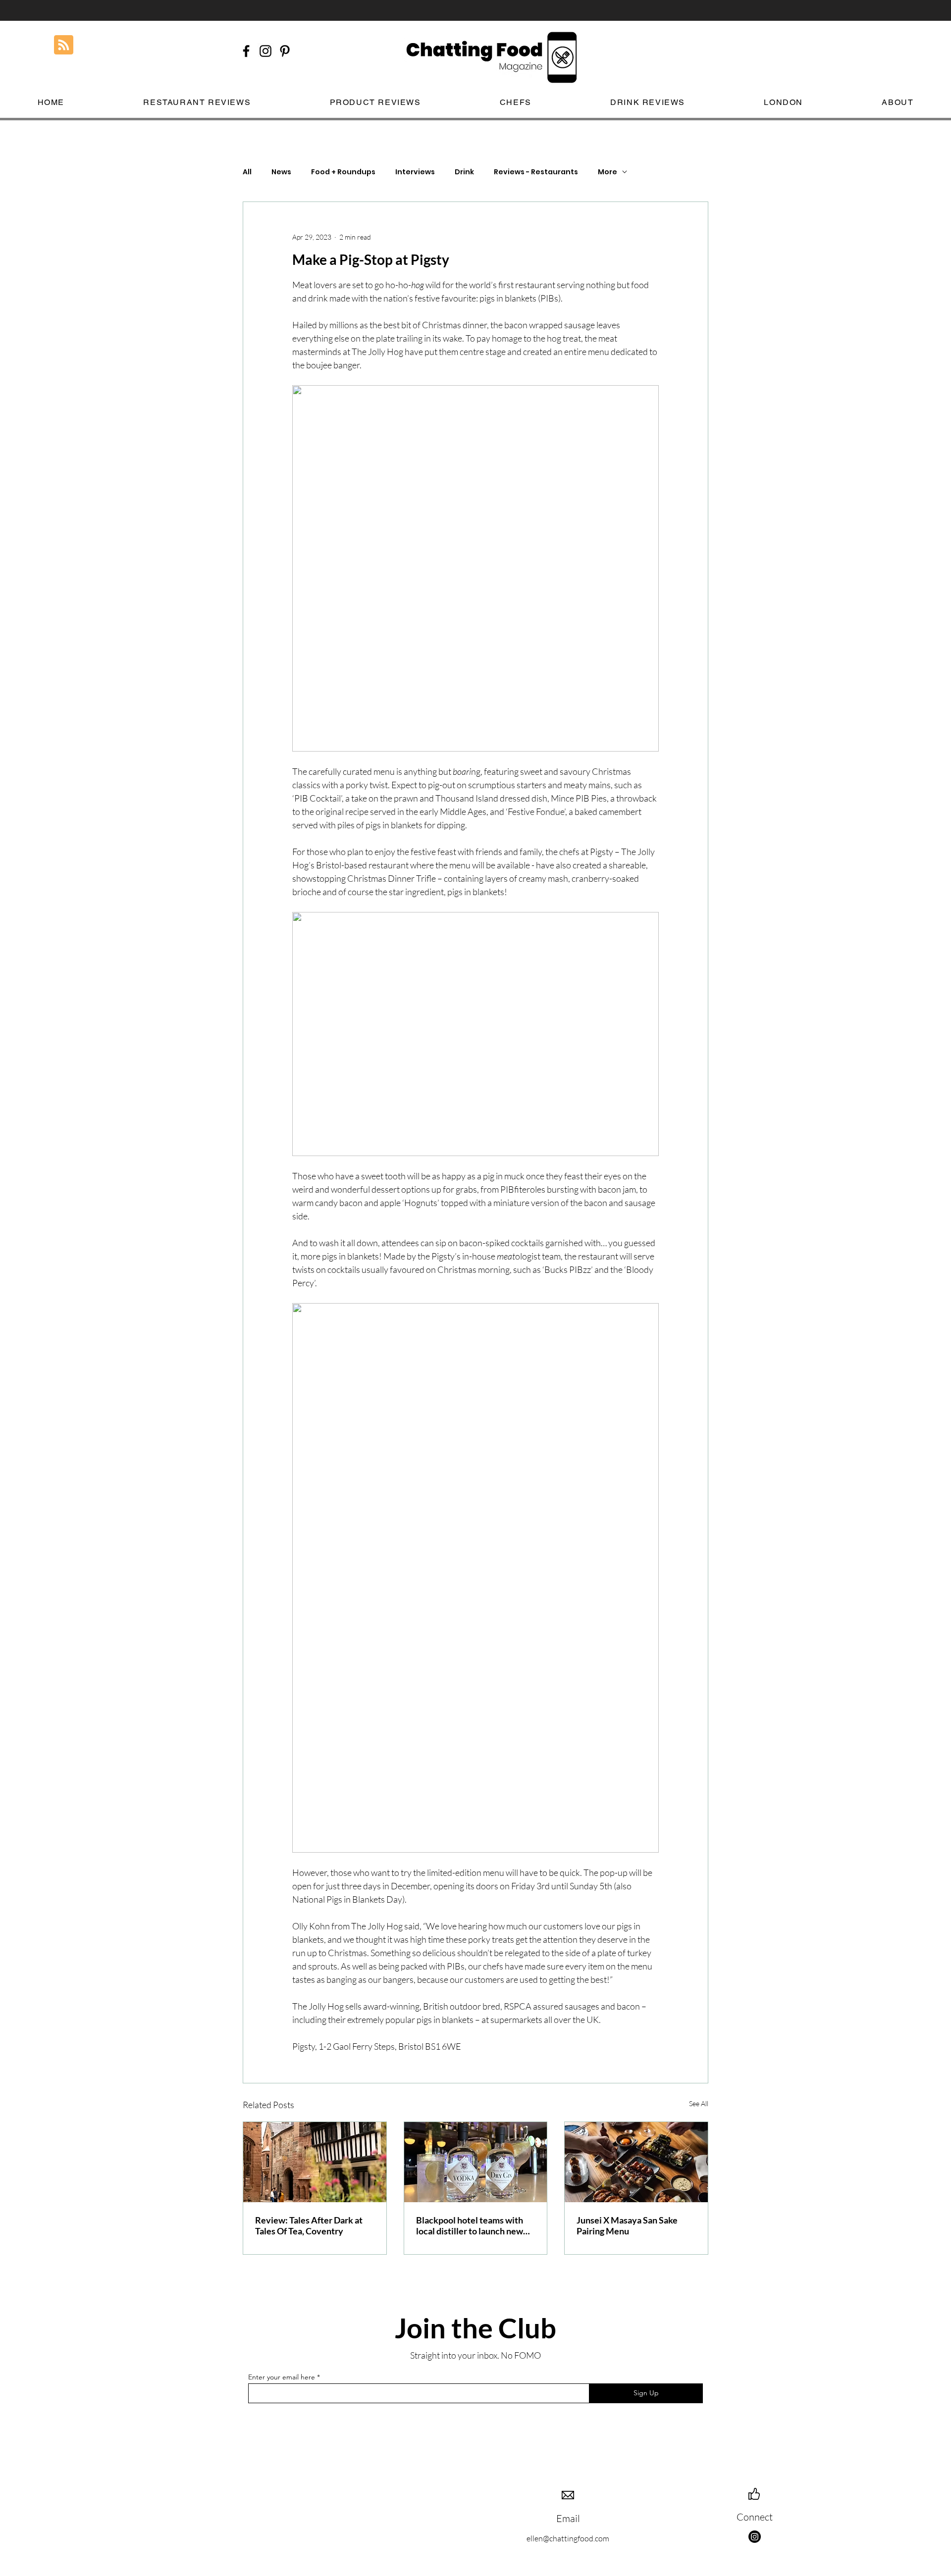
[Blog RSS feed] (64, 45)
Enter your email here (282, 2377)
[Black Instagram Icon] (265, 51)
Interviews (415, 172)
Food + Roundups (343, 172)
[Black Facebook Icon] (246, 51)
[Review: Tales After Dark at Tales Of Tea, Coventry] (315, 2162)
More (608, 172)
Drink (464, 172)
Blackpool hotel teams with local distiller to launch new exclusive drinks (470, 2225)
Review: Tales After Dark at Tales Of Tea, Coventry (309, 2225)
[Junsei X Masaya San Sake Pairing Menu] (636, 2162)
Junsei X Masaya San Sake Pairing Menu (627, 2225)
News (281, 172)
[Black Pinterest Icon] (285, 51)
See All (699, 2103)
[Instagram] (755, 2537)
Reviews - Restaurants (536, 172)
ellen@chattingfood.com (568, 2538)
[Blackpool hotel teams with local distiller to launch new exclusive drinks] (476, 2162)
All (247, 172)
